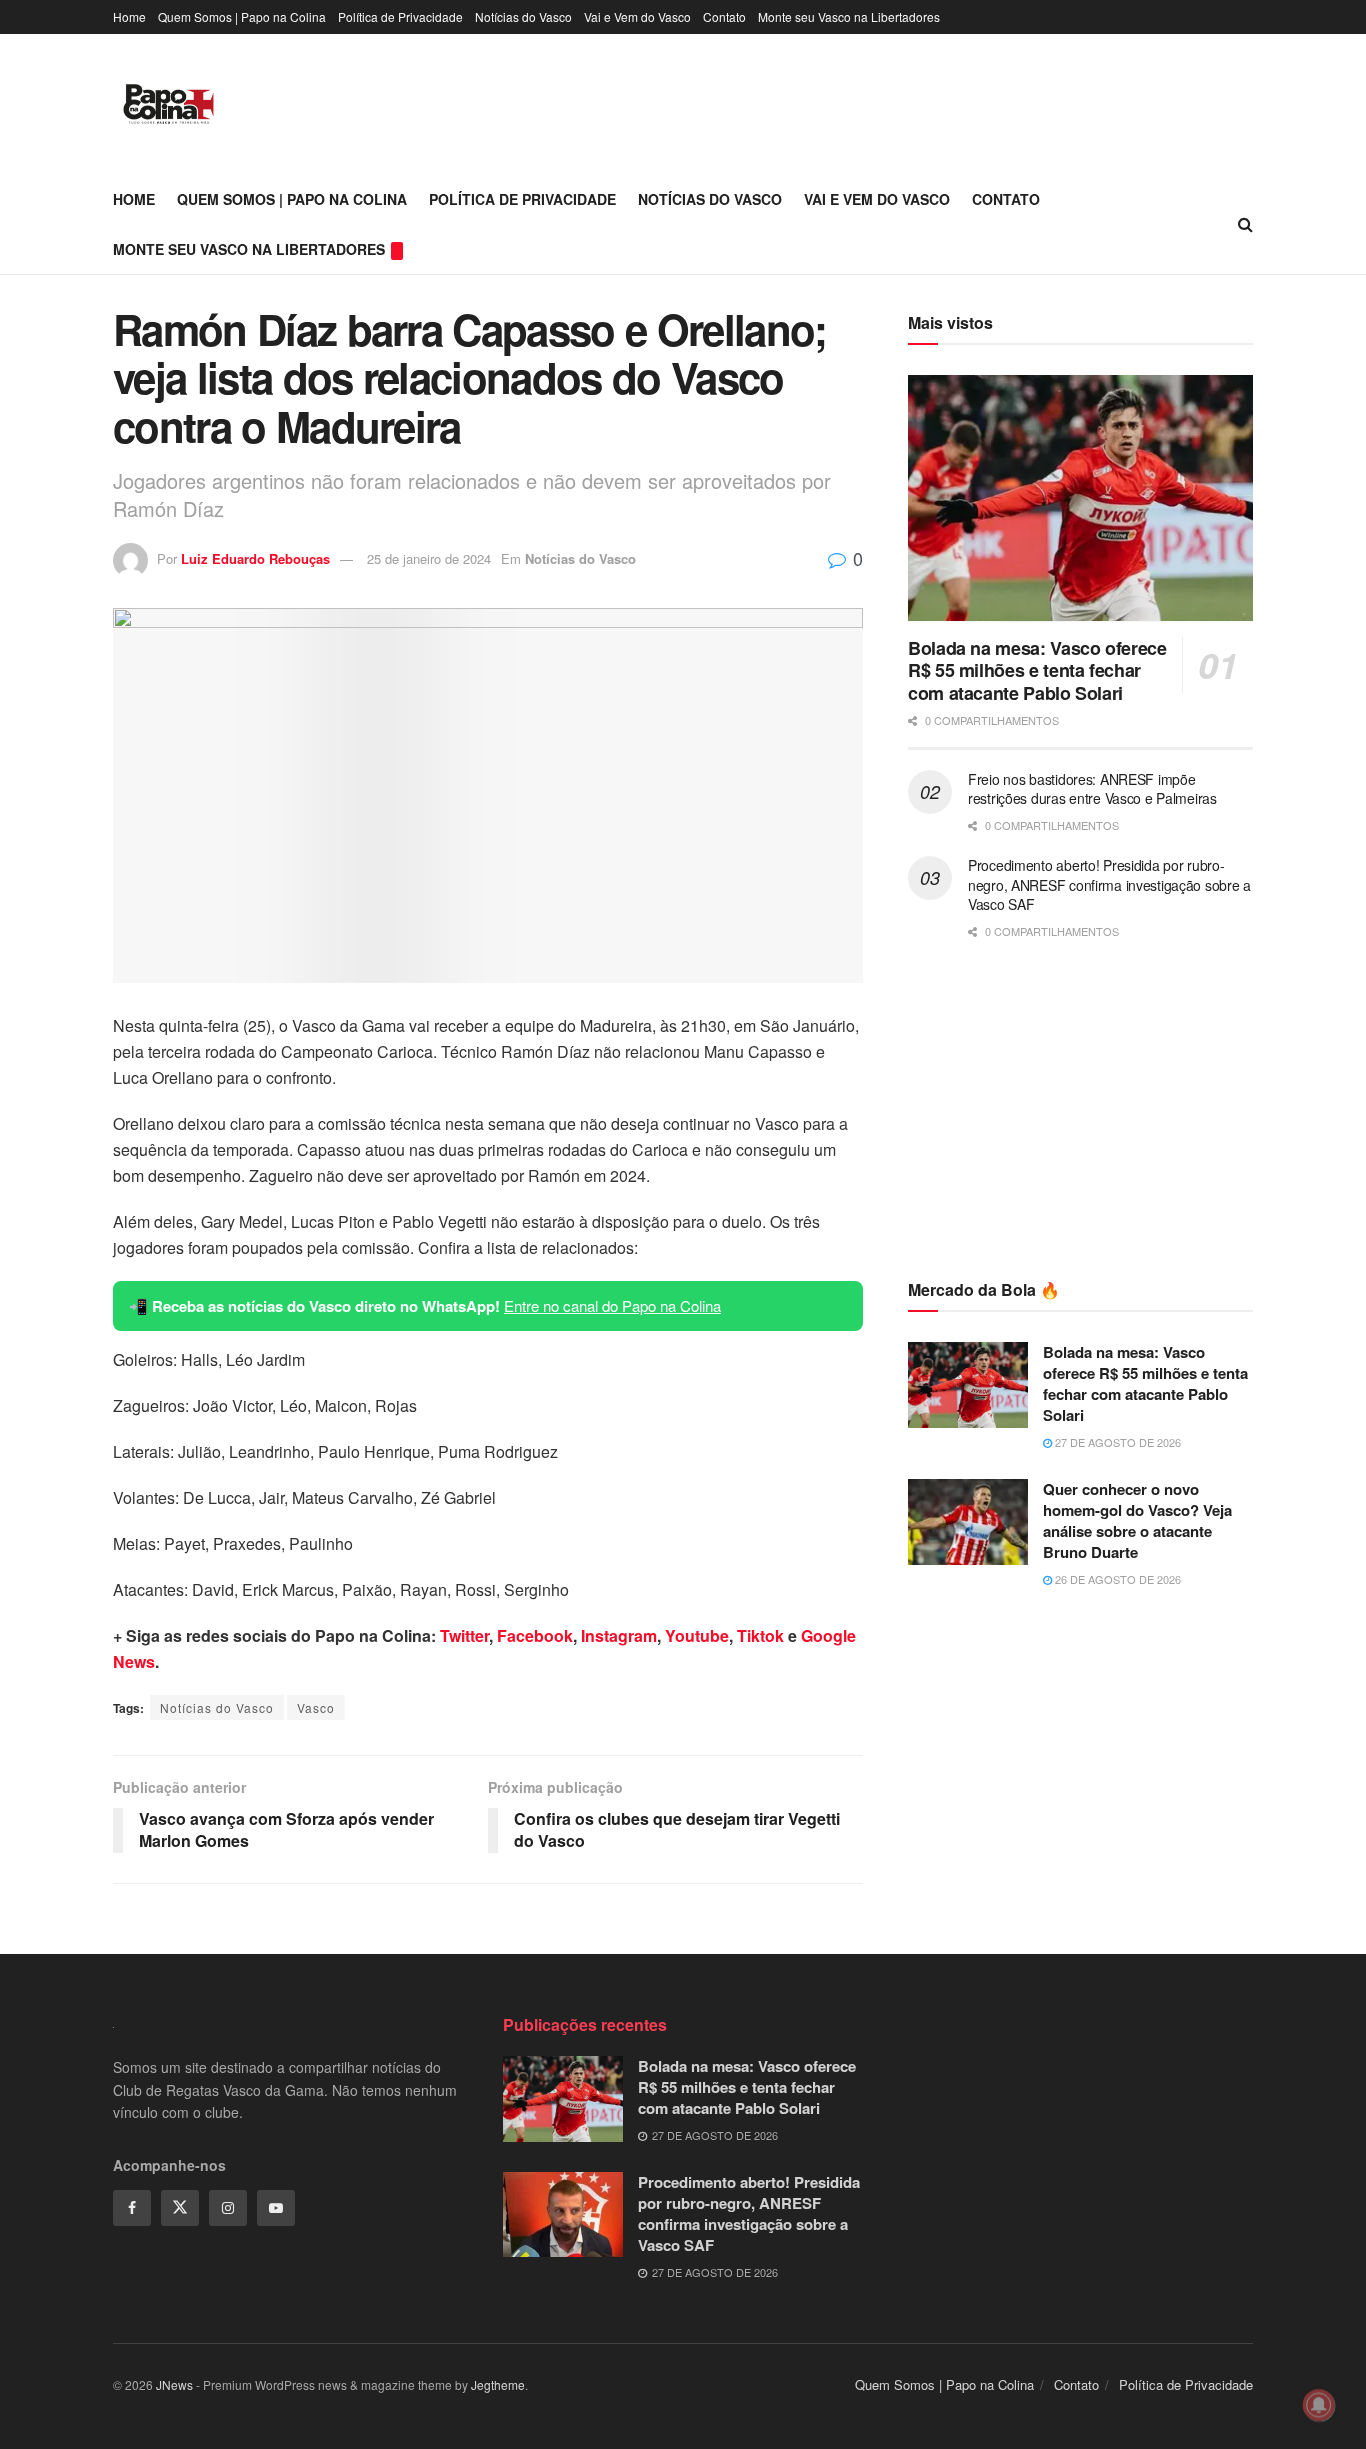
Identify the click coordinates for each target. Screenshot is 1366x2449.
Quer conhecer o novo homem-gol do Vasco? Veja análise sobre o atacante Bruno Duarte (1137, 1520)
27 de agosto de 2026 (1116, 1442)
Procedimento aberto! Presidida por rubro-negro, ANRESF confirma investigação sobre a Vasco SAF (1109, 884)
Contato (724, 16)
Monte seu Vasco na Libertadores (849, 16)
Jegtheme (498, 2384)
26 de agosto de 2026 (1116, 1579)
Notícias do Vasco (523, 16)
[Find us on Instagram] (228, 2208)
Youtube (697, 1635)
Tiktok (760, 1635)
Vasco (316, 1707)
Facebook (535, 1635)
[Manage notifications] (1319, 2405)
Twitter (464, 1635)
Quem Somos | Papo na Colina (242, 16)
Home (129, 16)
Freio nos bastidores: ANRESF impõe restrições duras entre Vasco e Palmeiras (1092, 789)
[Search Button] (1245, 224)
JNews (174, 2384)
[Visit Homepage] (168, 104)
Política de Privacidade (400, 16)
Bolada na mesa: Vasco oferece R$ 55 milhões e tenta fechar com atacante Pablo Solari (1037, 670)
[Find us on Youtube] (276, 2208)
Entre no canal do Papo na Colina (612, 1305)
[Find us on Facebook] (132, 2208)
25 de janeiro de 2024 (429, 558)
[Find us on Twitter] (180, 2208)
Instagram (619, 1635)
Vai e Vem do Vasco (637, 16)
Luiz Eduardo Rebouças (255, 558)
